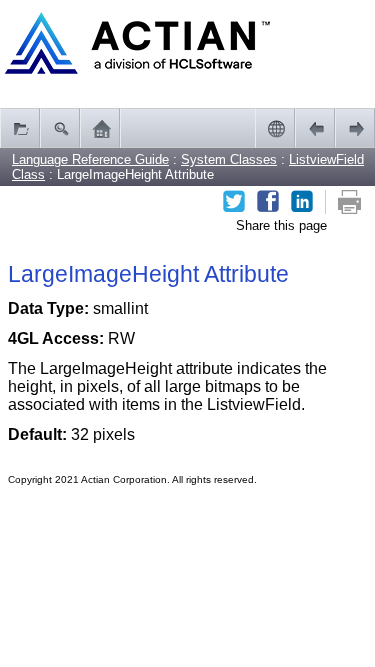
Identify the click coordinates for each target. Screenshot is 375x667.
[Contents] (20, 128)
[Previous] (315, 128)
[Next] (355, 128)
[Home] (100, 128)
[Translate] (275, 128)
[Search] (60, 128)
